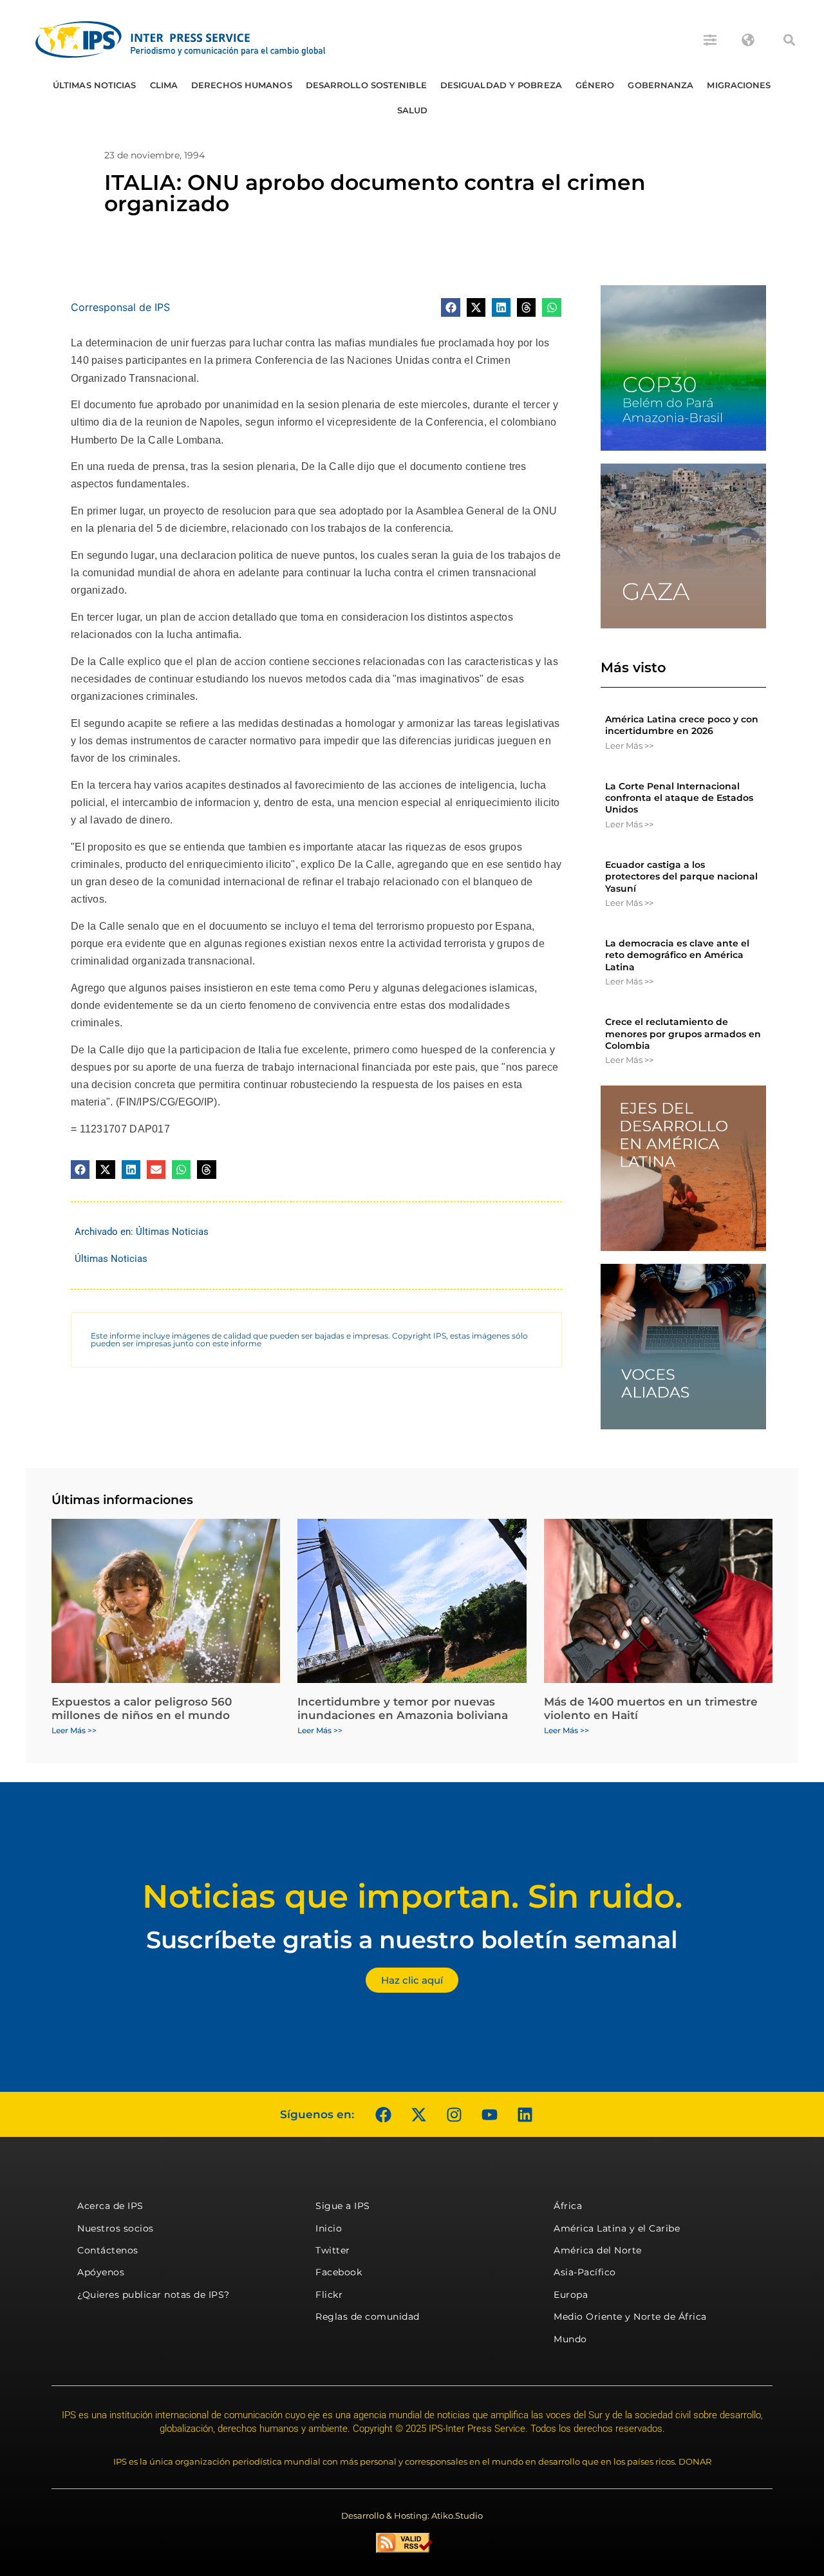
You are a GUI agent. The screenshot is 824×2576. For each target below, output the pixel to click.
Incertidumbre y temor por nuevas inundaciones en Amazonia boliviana (403, 1708)
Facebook (339, 2272)
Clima (164, 85)
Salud (413, 110)
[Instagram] (454, 2114)
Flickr (329, 2295)
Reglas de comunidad (368, 2317)
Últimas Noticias (95, 85)
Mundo (570, 2339)
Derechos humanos (242, 85)
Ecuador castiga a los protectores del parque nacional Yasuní (681, 876)
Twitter (333, 2250)
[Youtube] (489, 2114)
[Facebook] (383, 2114)
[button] (789, 40)
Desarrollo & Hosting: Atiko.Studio (412, 2515)
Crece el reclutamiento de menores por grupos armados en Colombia (683, 1033)
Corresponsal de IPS (120, 307)
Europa (571, 2295)
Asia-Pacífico (585, 2272)
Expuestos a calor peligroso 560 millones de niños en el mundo (142, 1708)
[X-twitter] (418, 2114)
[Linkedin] (525, 2114)
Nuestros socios (116, 2228)
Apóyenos (101, 2272)
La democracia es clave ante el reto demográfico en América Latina (677, 955)
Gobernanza (660, 85)
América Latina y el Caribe (617, 2228)
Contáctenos (108, 2250)
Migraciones (739, 85)
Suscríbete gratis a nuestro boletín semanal (412, 1940)
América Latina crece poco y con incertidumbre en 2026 (682, 725)
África (568, 2206)
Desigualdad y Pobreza (501, 85)
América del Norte (598, 2250)
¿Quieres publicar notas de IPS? (154, 2295)
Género (595, 85)
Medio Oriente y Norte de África (630, 2317)
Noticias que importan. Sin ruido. (412, 1896)
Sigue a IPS (343, 2206)
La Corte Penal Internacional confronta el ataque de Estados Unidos (679, 798)
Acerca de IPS (110, 2206)
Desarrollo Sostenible (366, 85)
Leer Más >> (629, 746)
